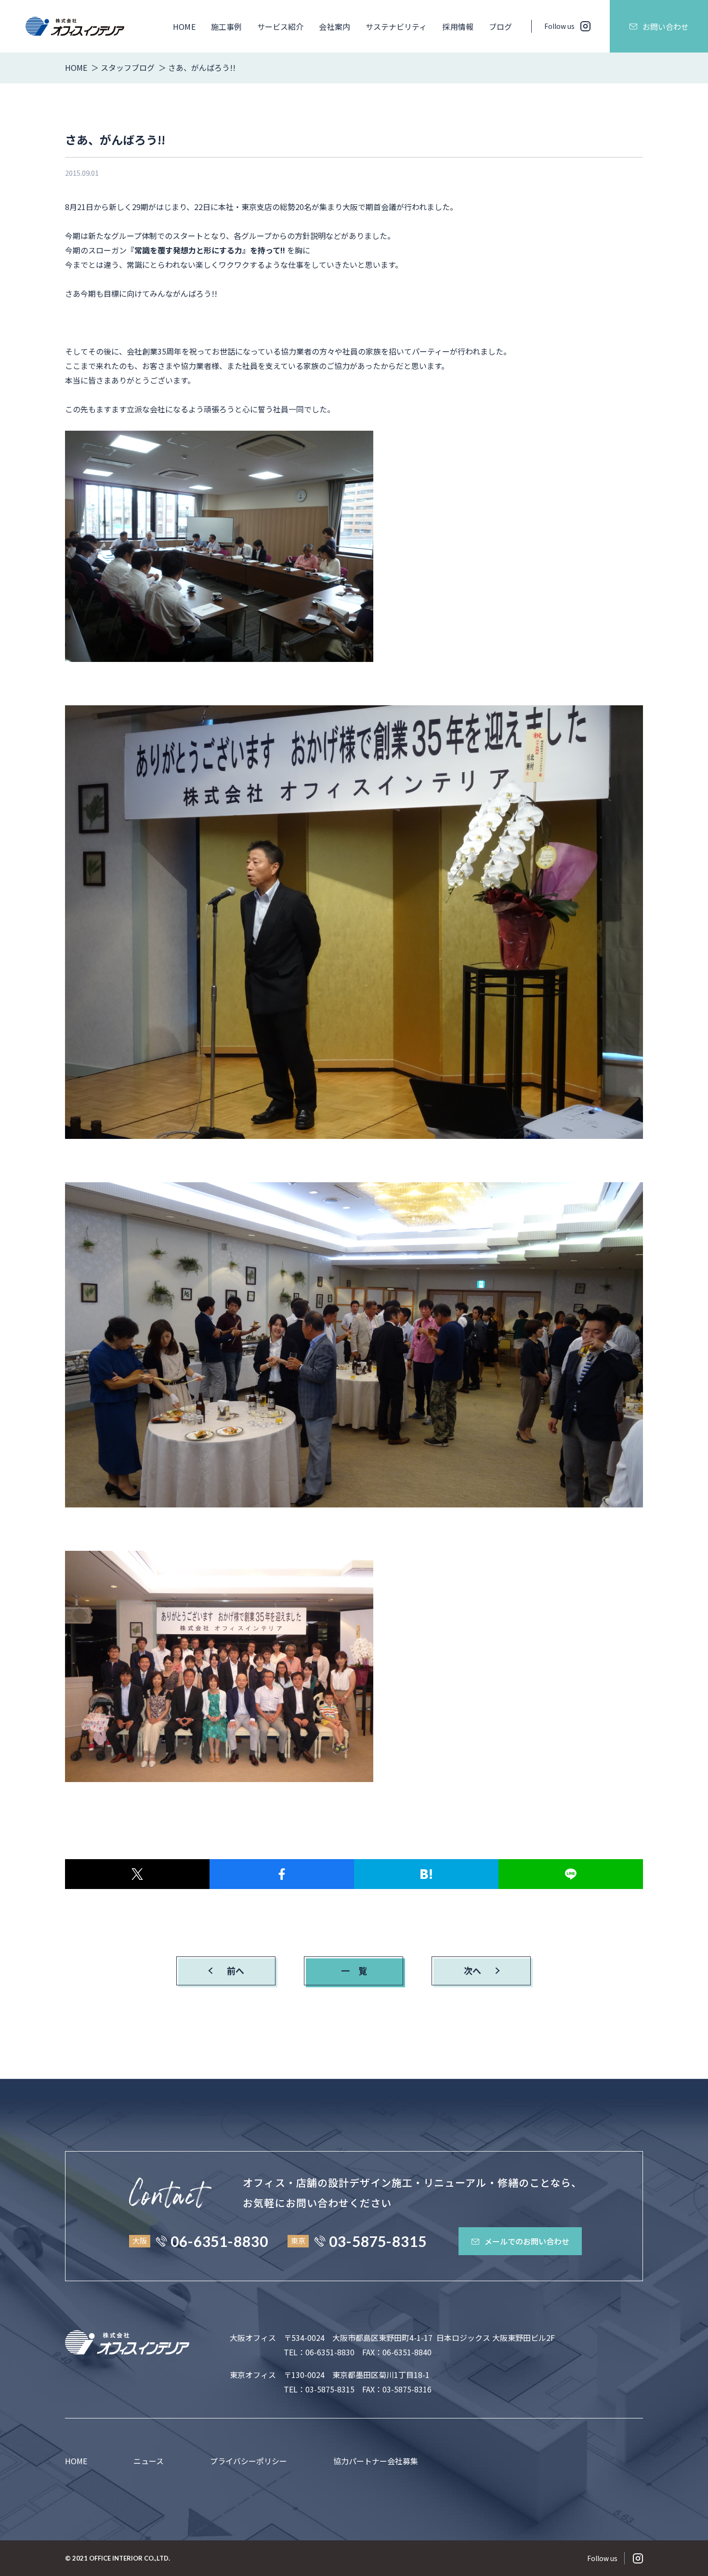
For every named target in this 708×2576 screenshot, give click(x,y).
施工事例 (226, 26)
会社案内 (334, 26)
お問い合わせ (666, 26)
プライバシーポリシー (249, 2461)
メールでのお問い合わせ (527, 2241)
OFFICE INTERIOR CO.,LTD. (130, 2558)
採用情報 (458, 26)
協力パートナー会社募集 (376, 2461)
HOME (184, 26)
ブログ (500, 26)
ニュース (149, 2461)
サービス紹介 (280, 26)
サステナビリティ (396, 26)
